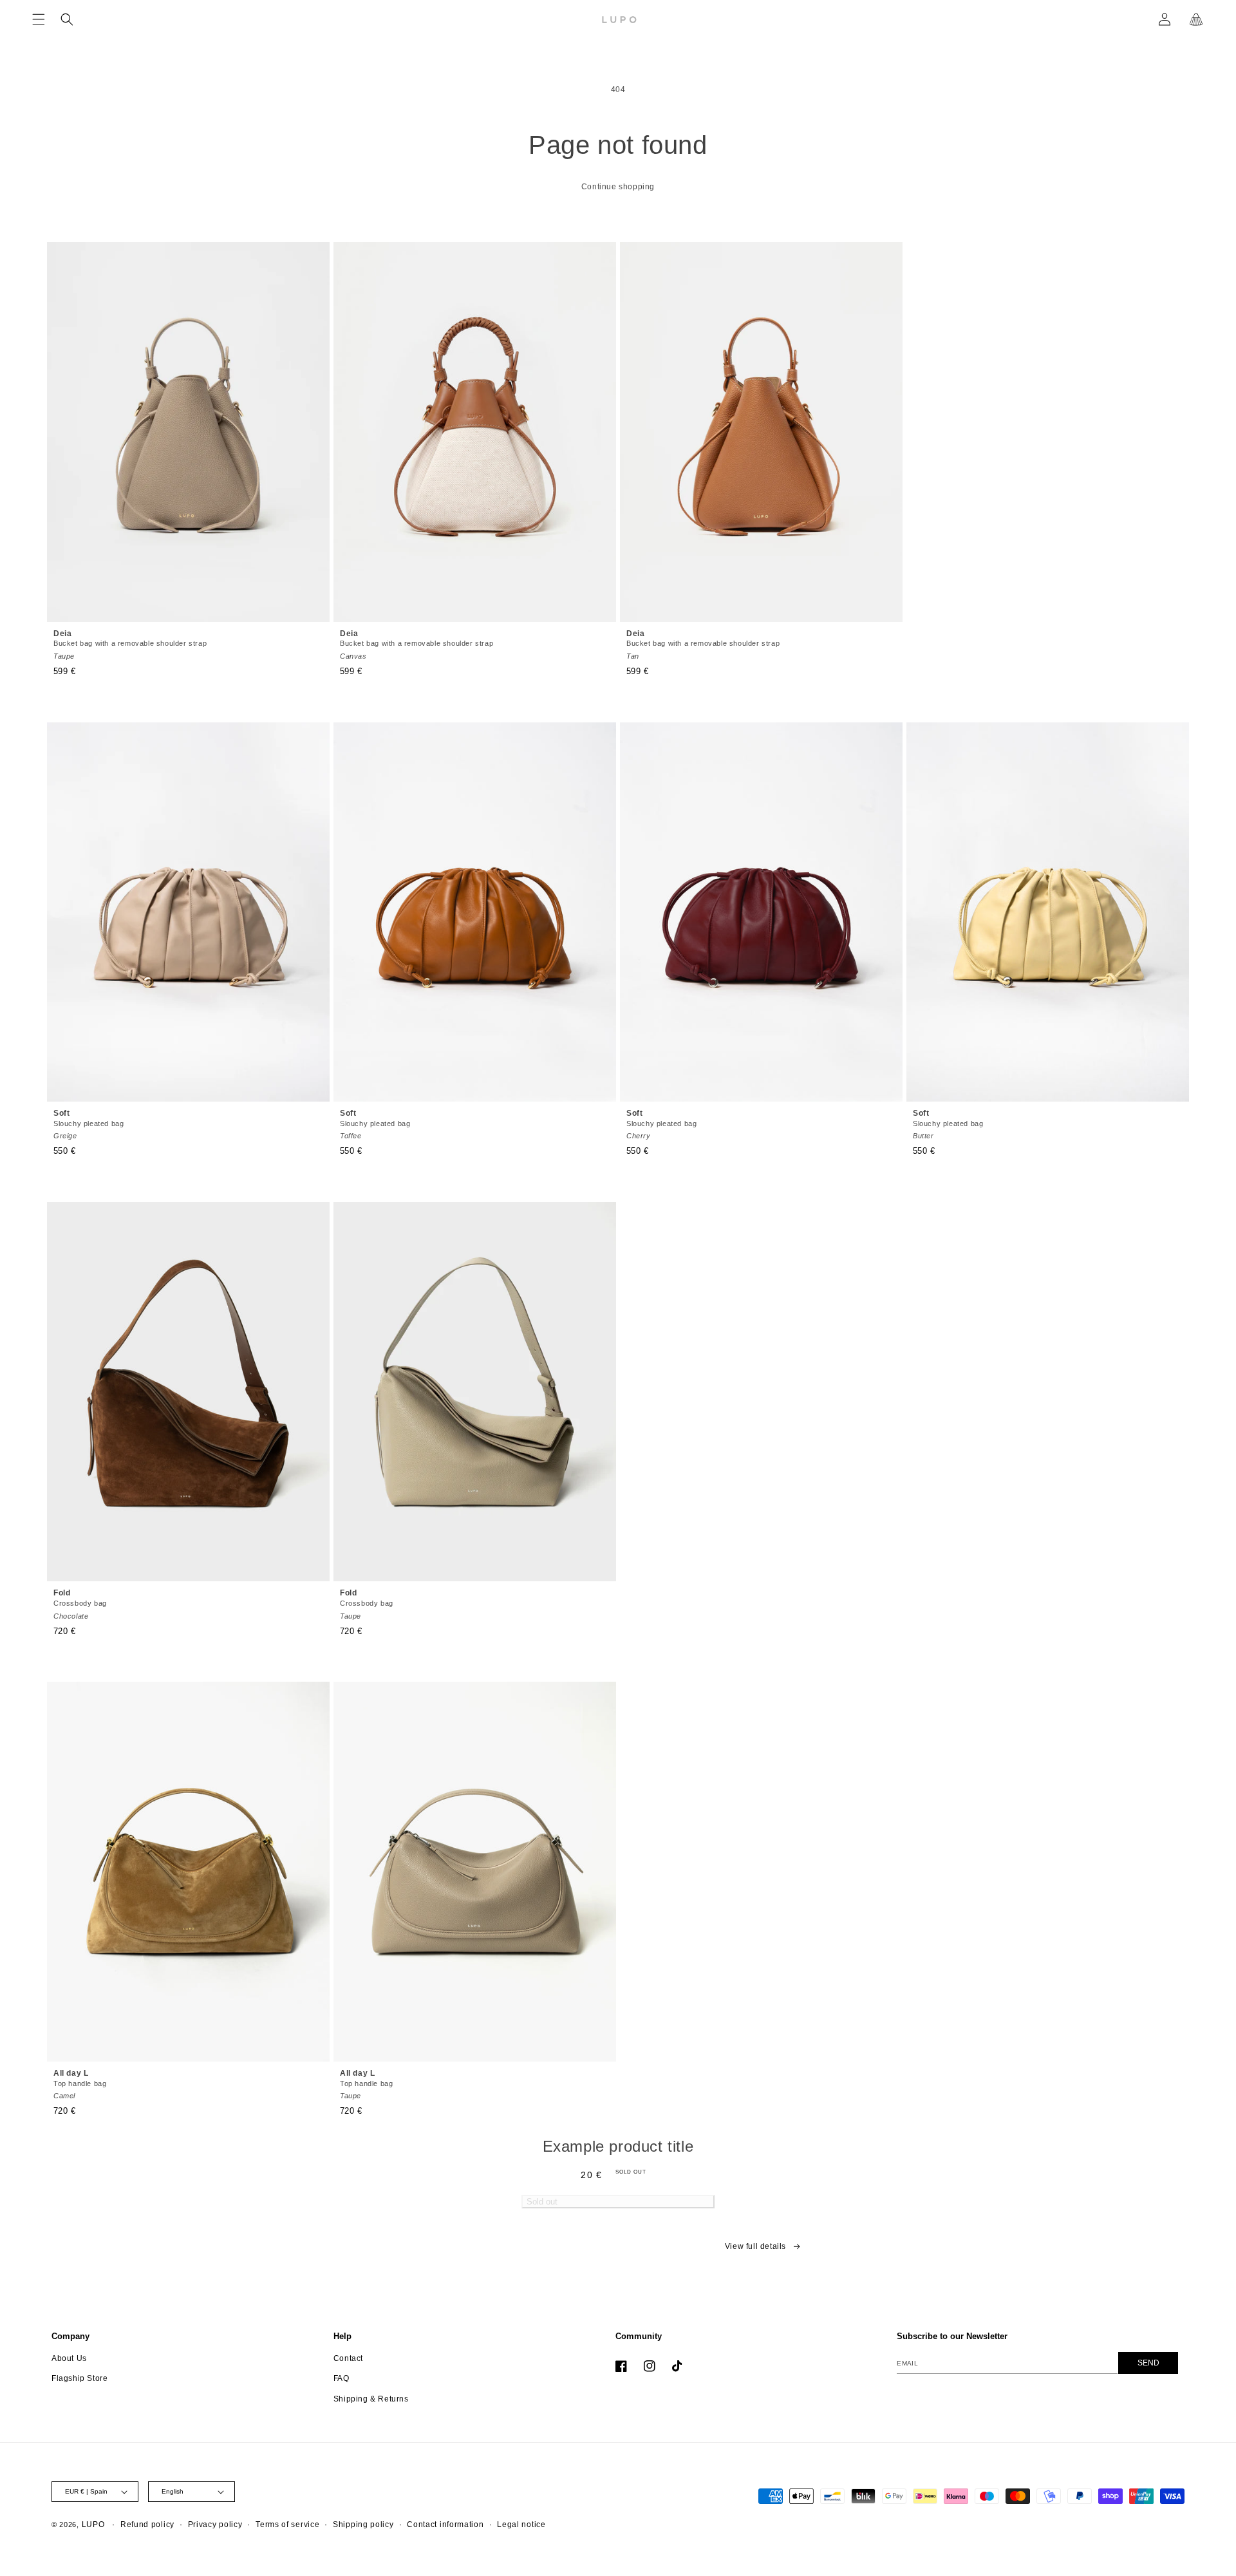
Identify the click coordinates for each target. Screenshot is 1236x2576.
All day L (80, 2084)
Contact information (445, 2524)
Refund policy (147, 2524)
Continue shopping (618, 187)
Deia (130, 644)
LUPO (93, 2524)
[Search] (67, 19)
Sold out (542, 2202)
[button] (39, 19)
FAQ (342, 2378)
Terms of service (287, 2524)
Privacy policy (215, 2524)
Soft (89, 1124)
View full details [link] (755, 2246)
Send (1148, 2363)
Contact (348, 2358)
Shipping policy (363, 2524)
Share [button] (463, 2254)
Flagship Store (80, 2378)
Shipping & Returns (371, 2399)
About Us (69, 2358)
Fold (80, 1604)
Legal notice (521, 2524)
